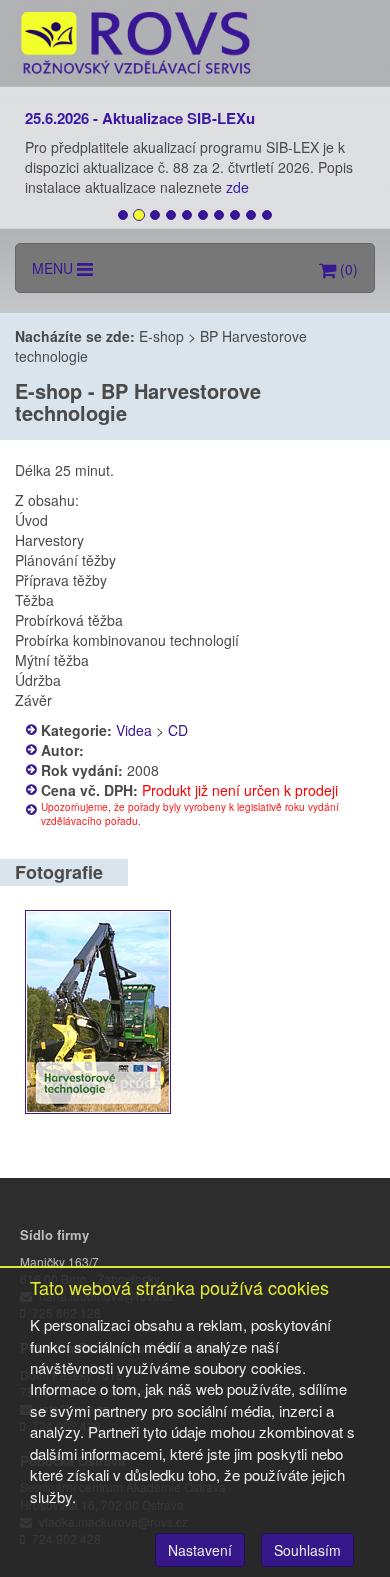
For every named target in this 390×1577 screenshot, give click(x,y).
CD (178, 730)
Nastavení (200, 1550)
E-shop (161, 336)
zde (239, 187)
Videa (134, 730)
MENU (54, 268)
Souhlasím (307, 1550)
